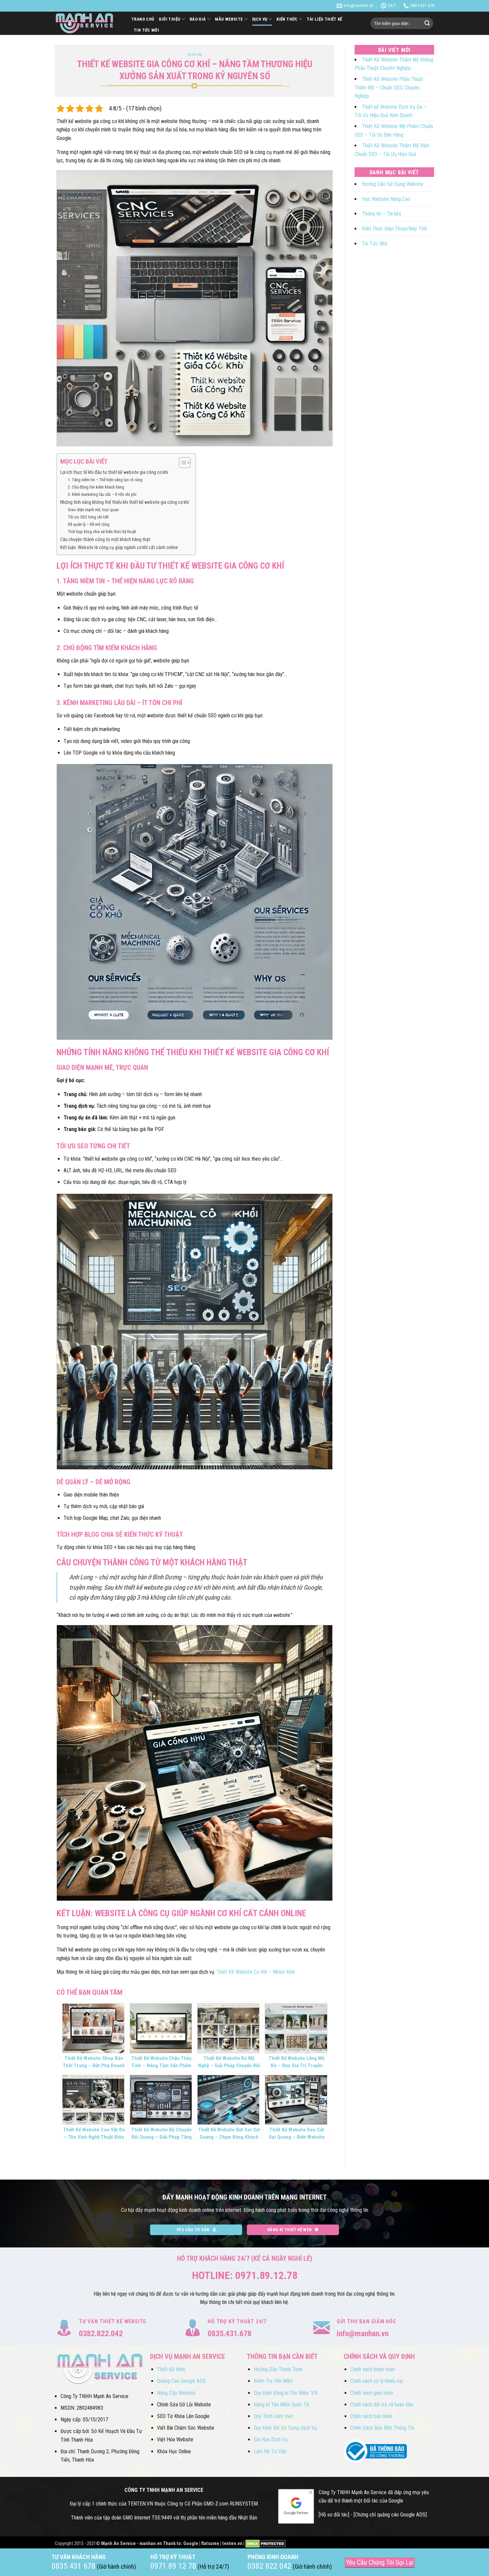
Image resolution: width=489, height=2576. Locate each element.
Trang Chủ (143, 19)
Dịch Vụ (260, 19)
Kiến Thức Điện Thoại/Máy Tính (395, 229)
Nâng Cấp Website (176, 2393)
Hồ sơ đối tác (334, 2515)
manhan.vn (151, 2544)
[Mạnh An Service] (88, 23)
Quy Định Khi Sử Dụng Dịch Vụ (285, 2428)
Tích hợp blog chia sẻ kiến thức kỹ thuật (102, 532)
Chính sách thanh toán (373, 2369)
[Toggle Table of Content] (181, 463)
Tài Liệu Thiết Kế (325, 19)
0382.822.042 (101, 2334)
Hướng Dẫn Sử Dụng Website (393, 184)
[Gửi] (427, 23)
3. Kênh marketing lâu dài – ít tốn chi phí (102, 494)
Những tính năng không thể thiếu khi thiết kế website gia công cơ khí (125, 502)
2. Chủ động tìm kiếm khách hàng (96, 487)
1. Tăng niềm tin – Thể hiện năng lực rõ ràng (105, 480)
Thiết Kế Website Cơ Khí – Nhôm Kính (256, 1972)
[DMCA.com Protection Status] (266, 2544)
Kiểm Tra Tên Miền (273, 2381)
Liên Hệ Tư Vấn (270, 2451)
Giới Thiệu (169, 19)
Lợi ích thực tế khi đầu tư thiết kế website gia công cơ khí (114, 472)
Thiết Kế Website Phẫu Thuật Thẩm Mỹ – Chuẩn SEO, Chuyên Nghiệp (389, 87)
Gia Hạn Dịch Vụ (271, 2439)
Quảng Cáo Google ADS (181, 2381)
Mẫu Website (229, 19)
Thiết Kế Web (171, 2369)
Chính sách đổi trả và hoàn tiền (382, 2405)
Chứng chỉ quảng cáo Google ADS (390, 2515)
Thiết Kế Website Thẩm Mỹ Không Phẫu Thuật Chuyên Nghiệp (394, 64)
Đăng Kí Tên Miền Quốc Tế (281, 2405)
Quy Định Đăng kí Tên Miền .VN (286, 2393)
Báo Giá (198, 19)
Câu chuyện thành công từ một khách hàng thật (105, 540)
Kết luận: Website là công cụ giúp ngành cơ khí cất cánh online (119, 548)
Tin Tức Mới (146, 30)
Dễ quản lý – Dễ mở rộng (89, 524)
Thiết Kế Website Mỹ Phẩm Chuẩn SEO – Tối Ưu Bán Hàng (394, 131)
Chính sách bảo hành (371, 2416)
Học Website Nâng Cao (386, 199)
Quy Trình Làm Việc (274, 2416)
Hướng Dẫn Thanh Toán (278, 2369)
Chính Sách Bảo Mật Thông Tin (382, 2428)
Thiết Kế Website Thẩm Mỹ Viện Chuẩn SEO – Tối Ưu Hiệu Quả (392, 150)
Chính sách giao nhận (372, 2393)
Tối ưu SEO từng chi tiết (88, 517)
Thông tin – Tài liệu (382, 214)
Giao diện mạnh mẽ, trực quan (93, 510)
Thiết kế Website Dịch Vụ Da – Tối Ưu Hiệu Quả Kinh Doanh (391, 111)
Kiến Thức (287, 19)
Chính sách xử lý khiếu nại (377, 2381)
